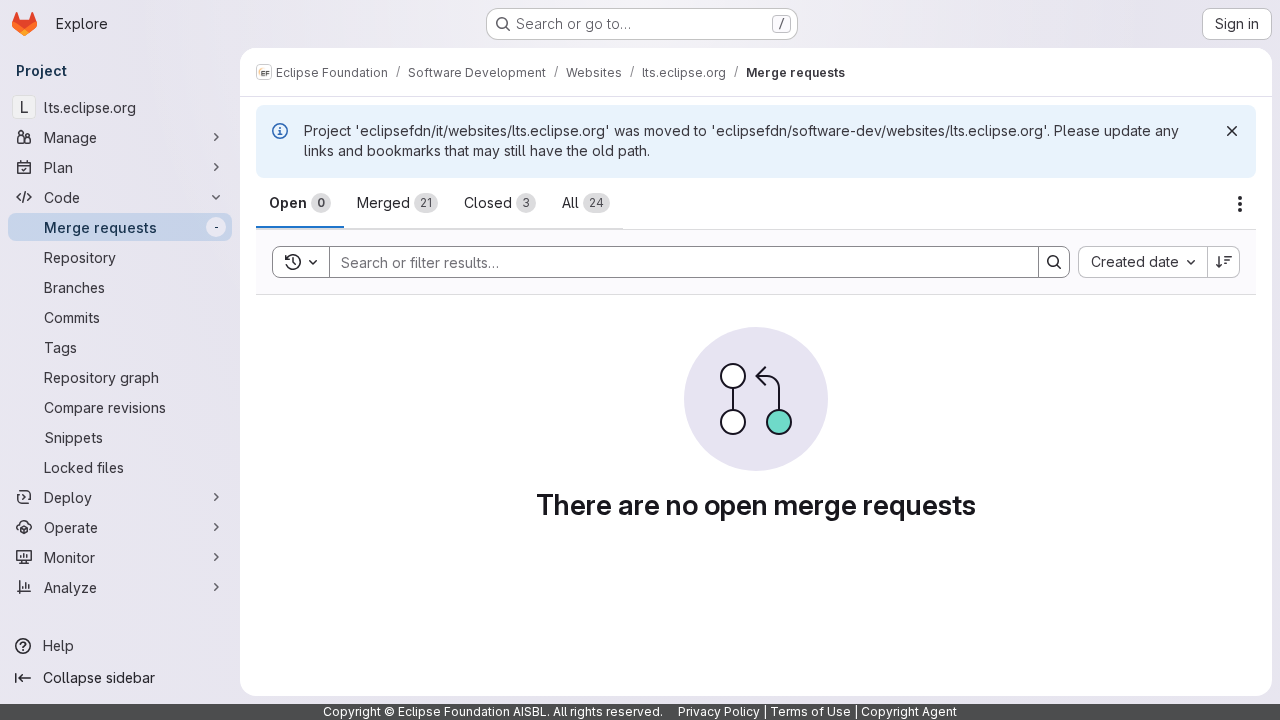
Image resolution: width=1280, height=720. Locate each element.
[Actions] (1240, 204)
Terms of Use (810, 711)
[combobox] (1142, 262)
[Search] (1054, 262)
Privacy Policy (719, 711)
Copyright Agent (909, 711)
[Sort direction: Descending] (1224, 262)
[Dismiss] (1232, 131)
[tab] (300, 203)
